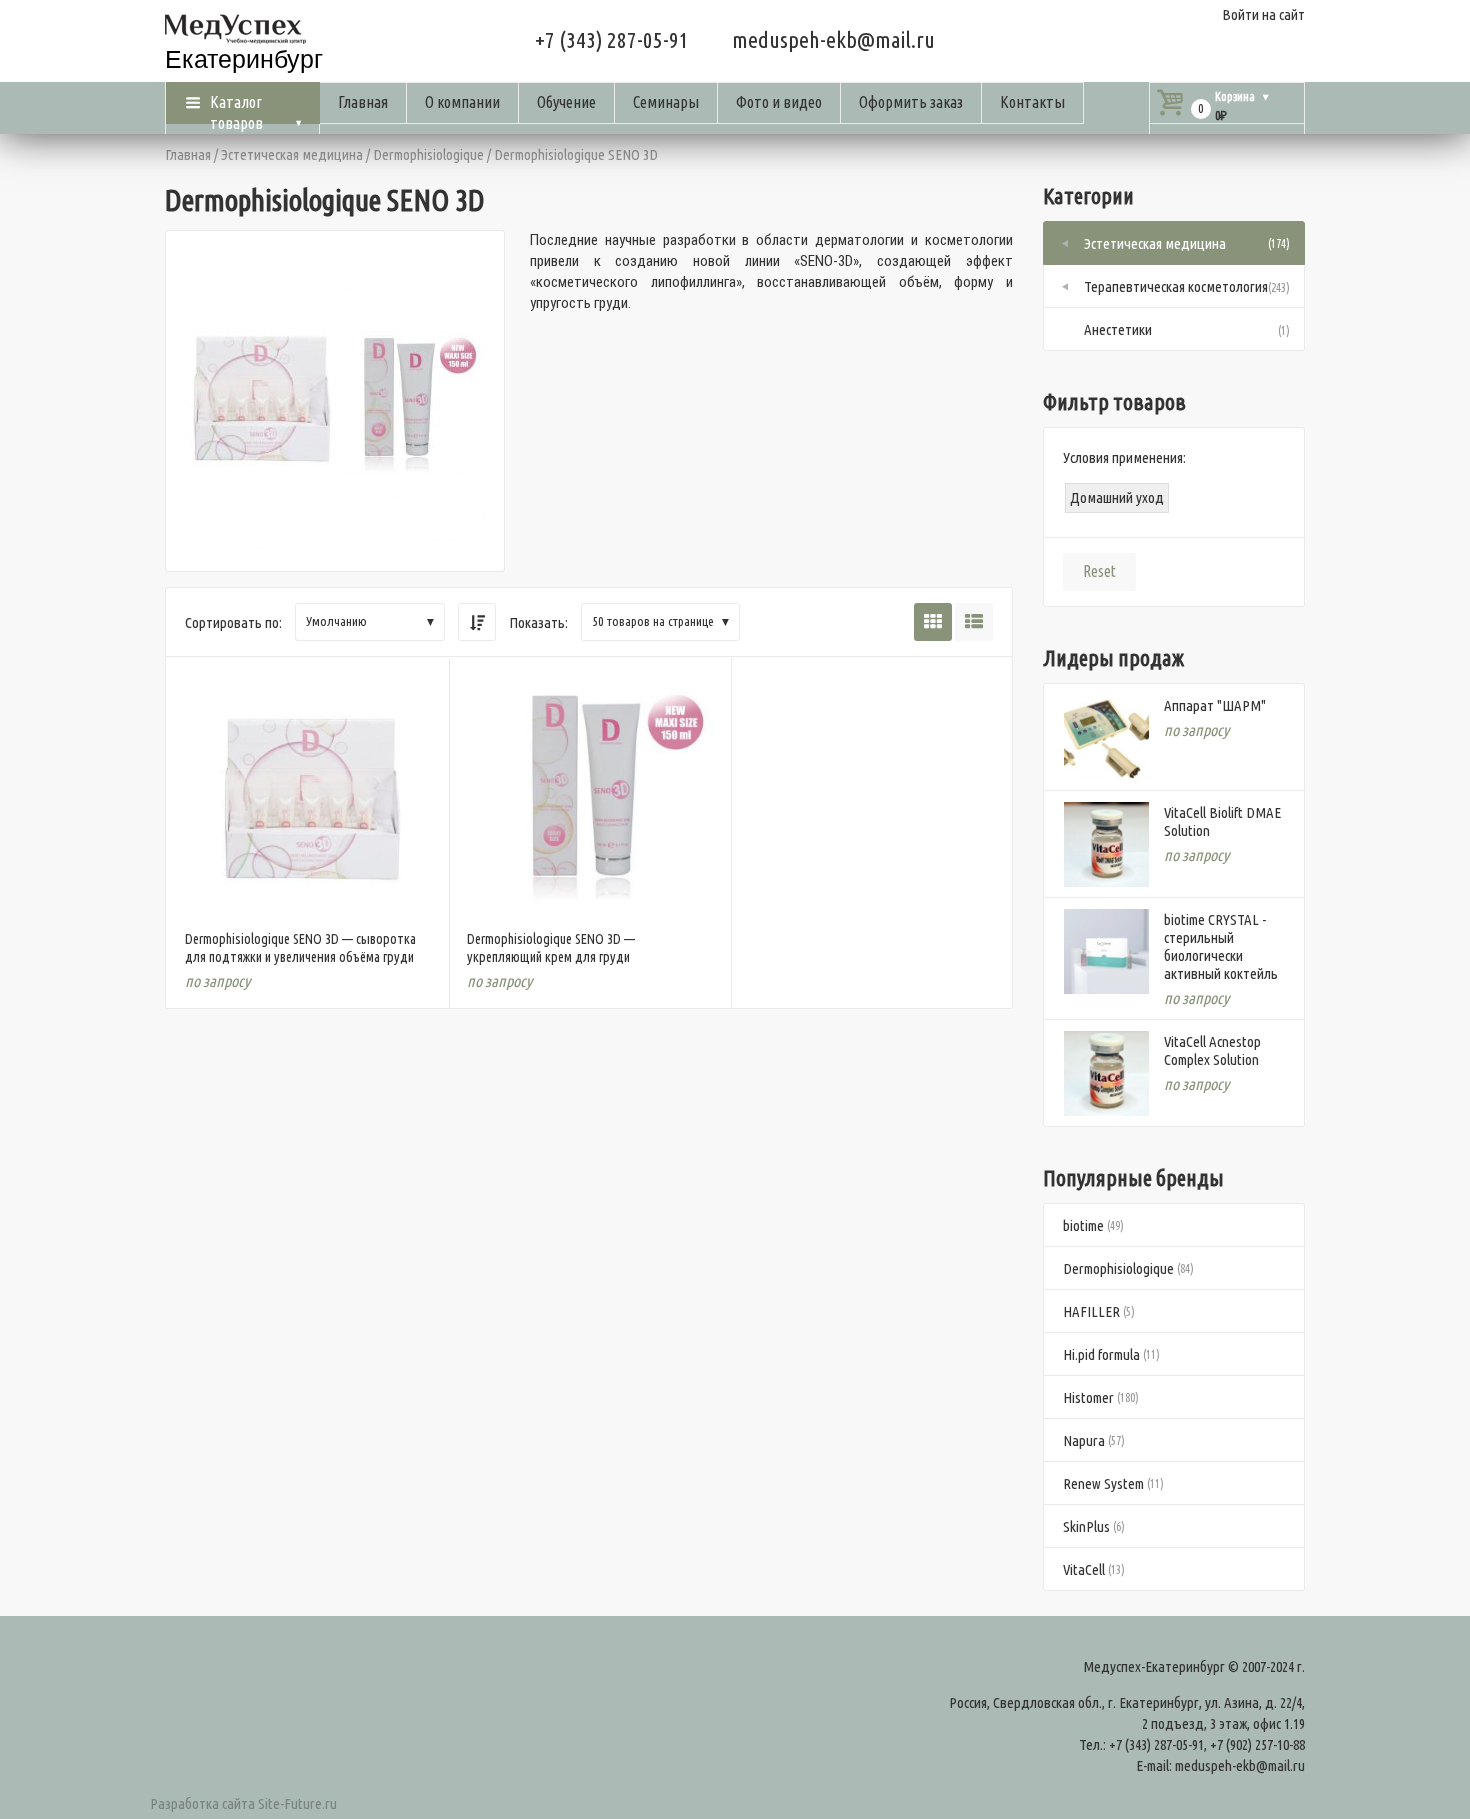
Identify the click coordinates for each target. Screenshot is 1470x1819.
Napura (1084, 1440)
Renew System (1103, 1483)
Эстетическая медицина (292, 154)
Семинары (666, 102)
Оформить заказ (911, 102)
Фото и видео (779, 102)
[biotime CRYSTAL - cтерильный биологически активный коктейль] (1106, 951)
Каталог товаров (236, 108)
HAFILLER (1091, 1311)
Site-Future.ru (297, 1803)
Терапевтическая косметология (1176, 286)
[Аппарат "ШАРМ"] (1106, 737)
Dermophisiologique (428, 154)
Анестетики (1118, 329)
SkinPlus (1086, 1526)
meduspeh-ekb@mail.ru (833, 39)
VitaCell (1084, 1569)
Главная (363, 102)
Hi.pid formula (1101, 1354)
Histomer (1088, 1397)
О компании (462, 102)
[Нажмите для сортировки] (477, 622)
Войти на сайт (1263, 14)
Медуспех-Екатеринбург (1154, 1666)
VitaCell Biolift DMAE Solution (1222, 821)
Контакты (1032, 102)
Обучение (566, 102)
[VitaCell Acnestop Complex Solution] (1106, 1073)
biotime (1083, 1225)
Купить (306, 890)
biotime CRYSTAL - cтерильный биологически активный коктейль (1221, 946)
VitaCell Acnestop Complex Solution (1212, 1050)
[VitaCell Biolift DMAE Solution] (1106, 844)
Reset (1099, 571)
